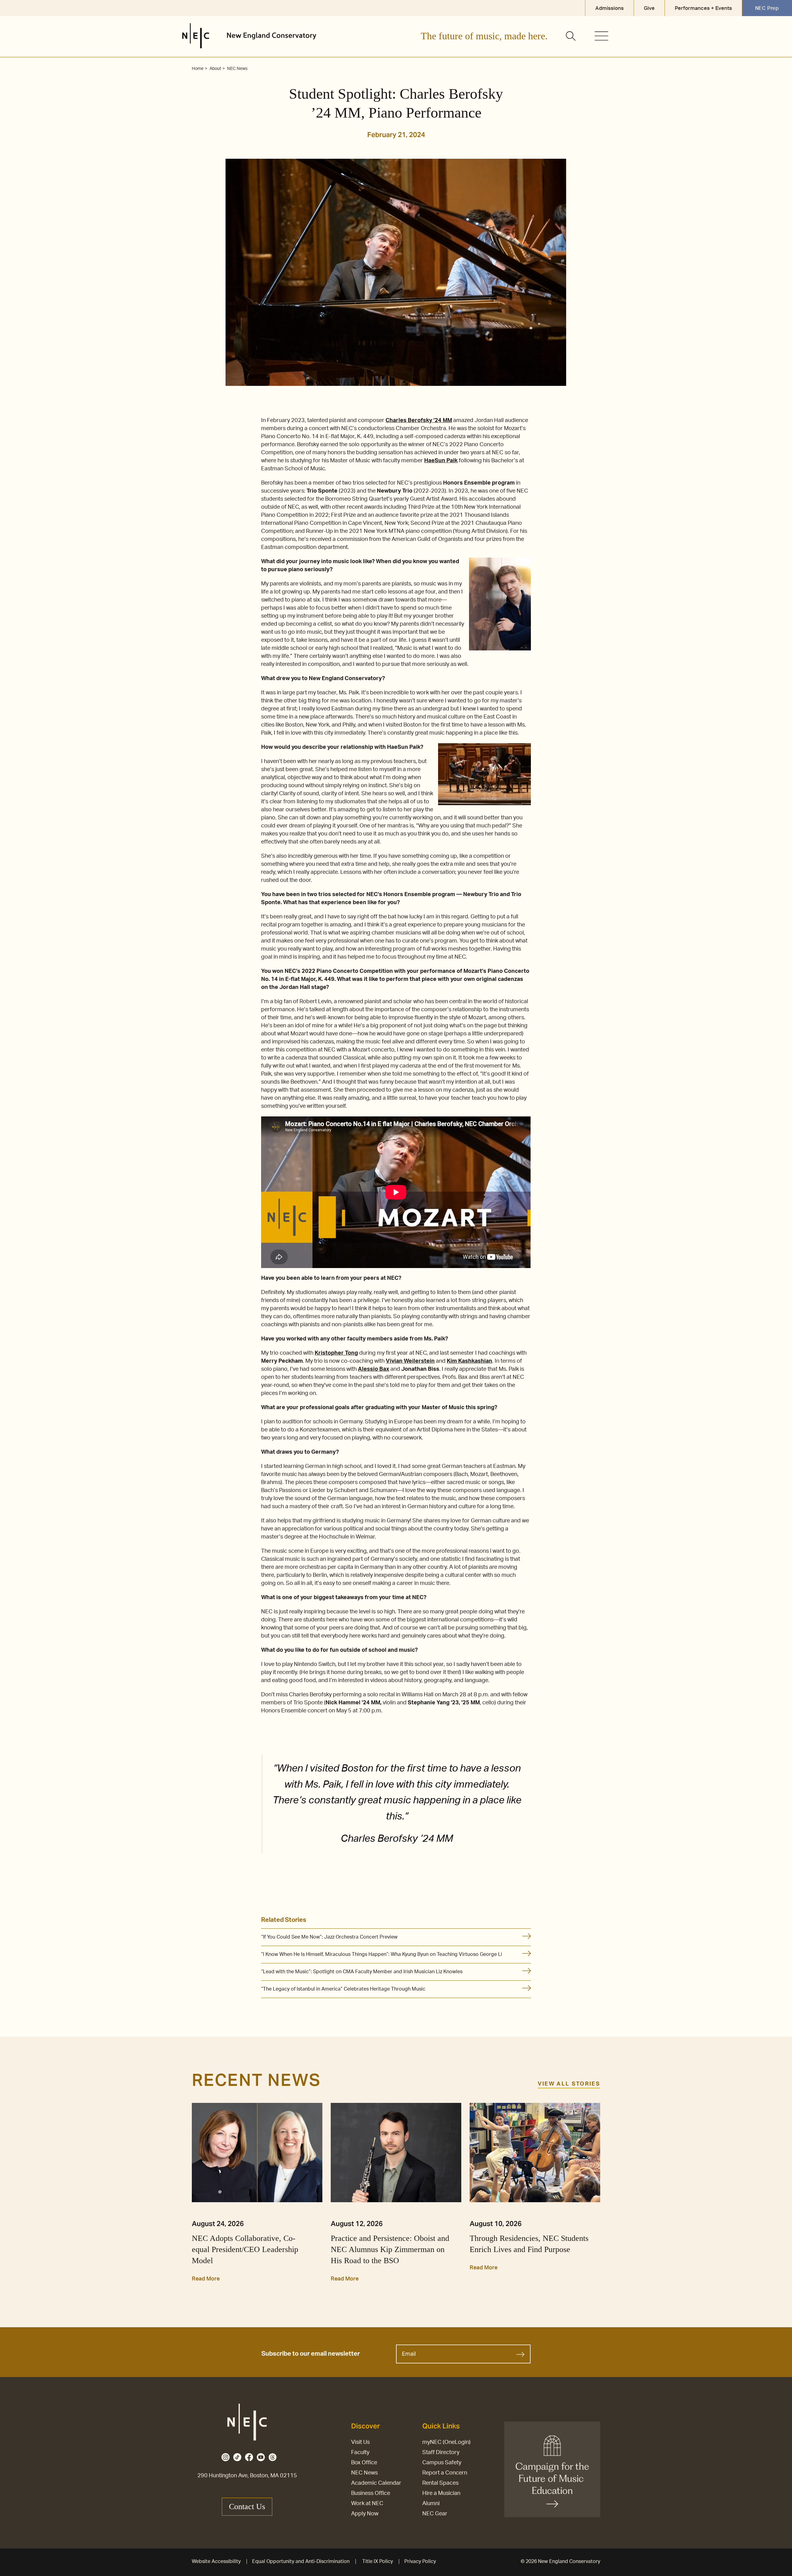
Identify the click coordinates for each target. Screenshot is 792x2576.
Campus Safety (442, 2463)
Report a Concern (445, 2473)
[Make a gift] (552, 2469)
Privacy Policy (420, 2561)
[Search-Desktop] (571, 37)
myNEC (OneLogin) (446, 2442)
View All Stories (569, 2084)
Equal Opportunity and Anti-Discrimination (301, 2561)
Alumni (431, 2504)
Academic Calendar (376, 2483)
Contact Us (247, 2507)
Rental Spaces (440, 2483)
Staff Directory (441, 2453)
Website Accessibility (216, 2561)
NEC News (364, 2473)
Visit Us (360, 2442)
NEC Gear (435, 2514)
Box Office (364, 2463)
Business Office (371, 2493)
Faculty (360, 2453)
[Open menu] (601, 36)
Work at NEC (367, 2504)
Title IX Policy (378, 2561)
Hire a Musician (441, 2493)
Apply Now (365, 2514)
